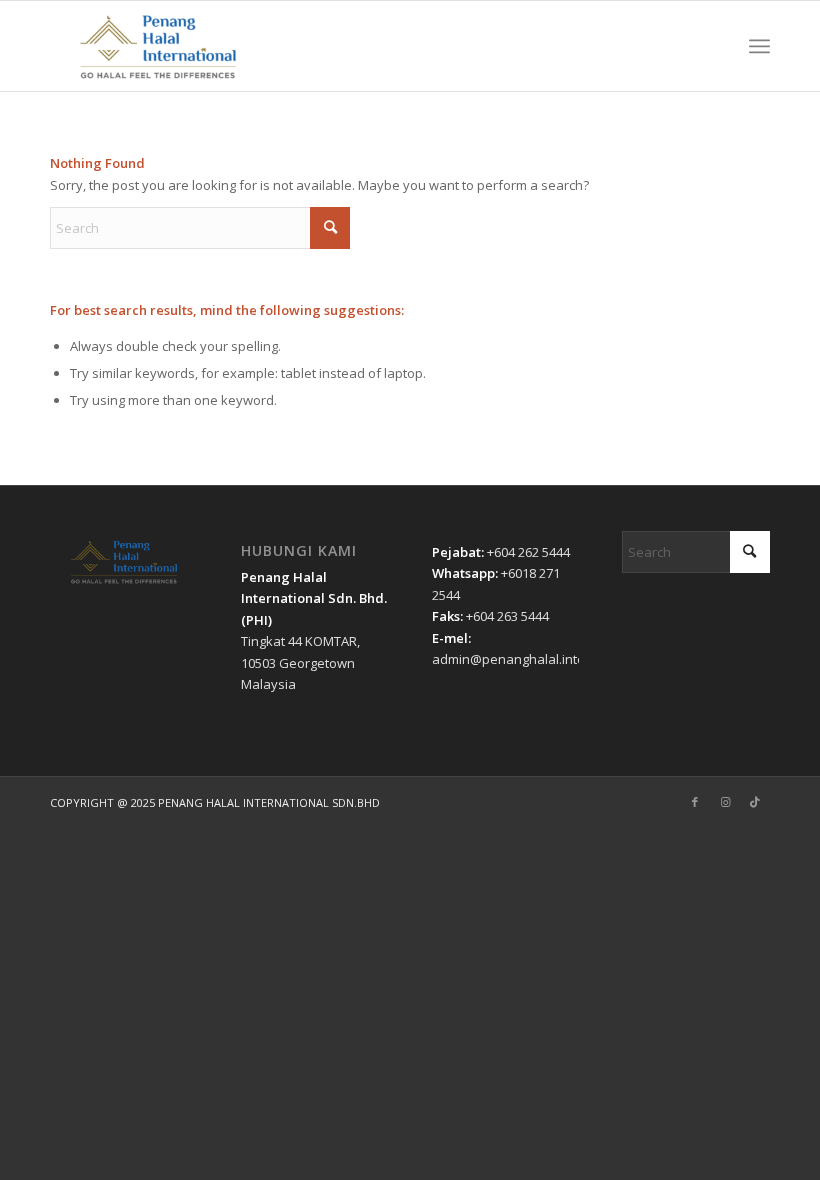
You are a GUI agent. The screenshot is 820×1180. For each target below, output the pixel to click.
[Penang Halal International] (158, 46)
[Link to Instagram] (725, 802)
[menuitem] (759, 46)
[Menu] (759, 46)
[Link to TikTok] (755, 802)
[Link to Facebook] (695, 802)
